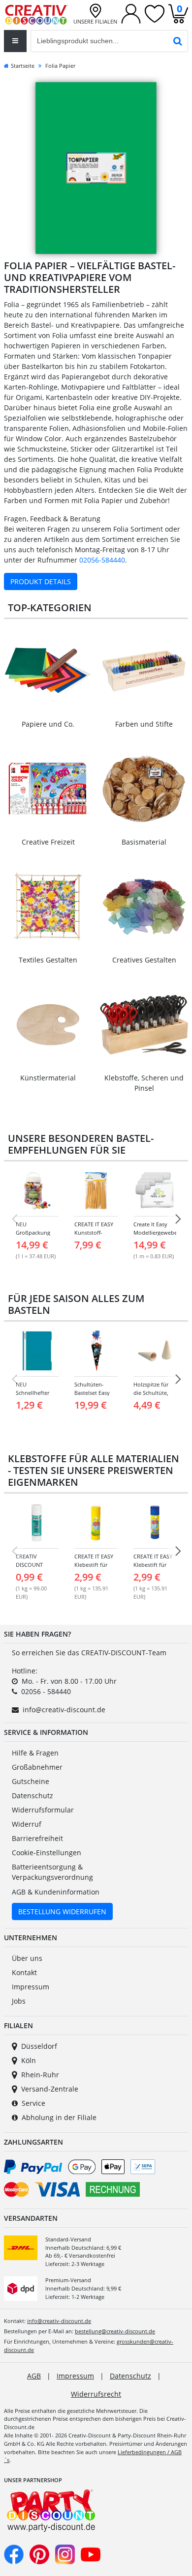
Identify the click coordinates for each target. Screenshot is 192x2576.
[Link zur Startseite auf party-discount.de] (37, 14)
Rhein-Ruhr (40, 2075)
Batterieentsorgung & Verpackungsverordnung (52, 1872)
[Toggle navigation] (15, 41)
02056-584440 (102, 560)
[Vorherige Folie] (14, 1219)
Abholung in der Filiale (59, 2117)
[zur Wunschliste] (155, 13)
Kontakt (24, 1972)
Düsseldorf (39, 2046)
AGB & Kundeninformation (56, 1892)
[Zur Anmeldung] (131, 13)
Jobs (19, 2001)
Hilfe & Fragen (35, 1753)
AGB (34, 2376)
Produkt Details (41, 581)
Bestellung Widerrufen (62, 1911)
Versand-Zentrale (50, 2089)
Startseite (23, 66)
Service (33, 2103)
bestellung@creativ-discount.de (115, 2331)
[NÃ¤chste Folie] (178, 1219)
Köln (29, 2060)
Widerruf (27, 1824)
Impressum (31, 1987)
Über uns (27, 1958)
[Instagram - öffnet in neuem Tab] (65, 2554)
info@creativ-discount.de (64, 1710)
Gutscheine (31, 1781)
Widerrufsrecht (96, 2394)
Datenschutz (32, 1796)
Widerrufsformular (43, 1810)
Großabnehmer (37, 1767)
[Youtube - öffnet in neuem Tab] (91, 2554)
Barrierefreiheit (37, 1838)
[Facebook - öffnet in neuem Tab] (14, 2554)
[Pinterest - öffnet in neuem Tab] (39, 2554)
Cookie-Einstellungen (47, 1853)
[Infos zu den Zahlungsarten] (96, 2180)
